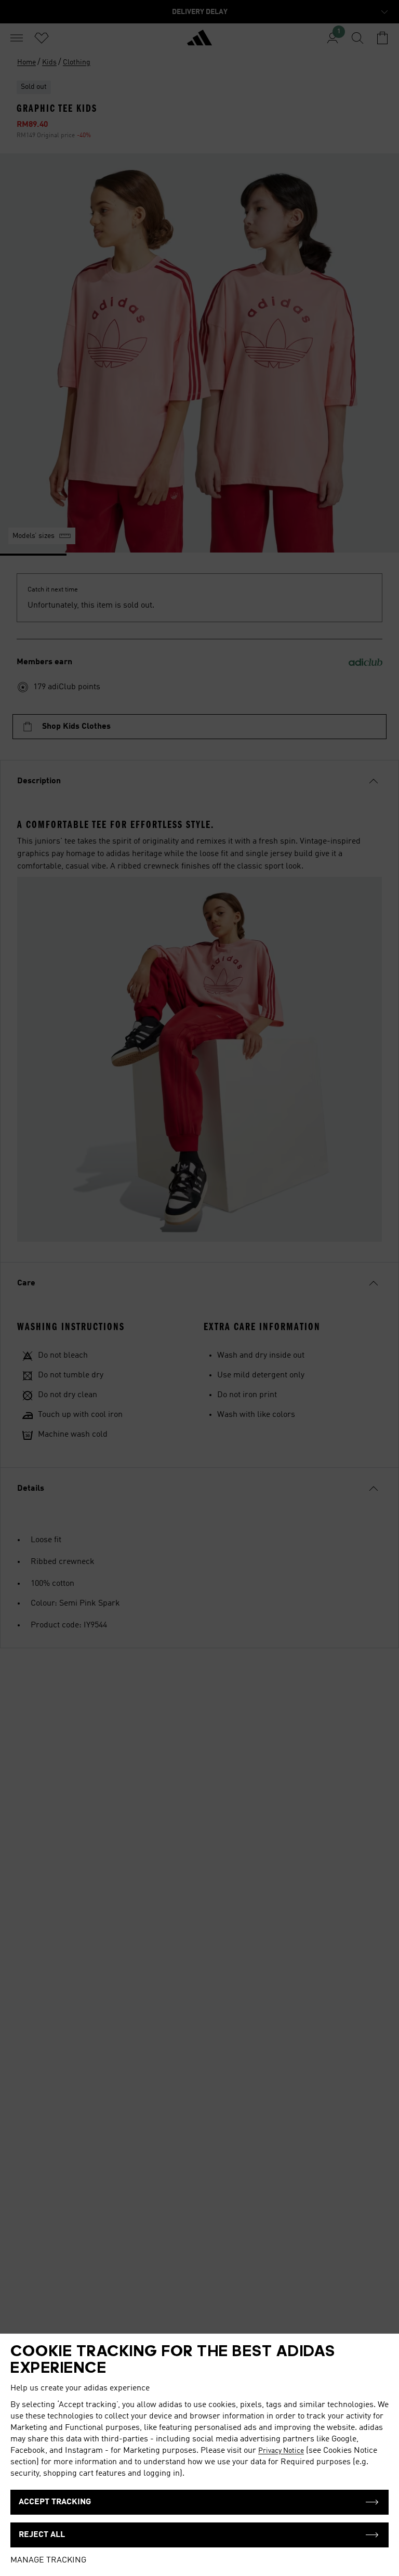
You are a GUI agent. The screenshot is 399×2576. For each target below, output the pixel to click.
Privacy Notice (281, 2451)
